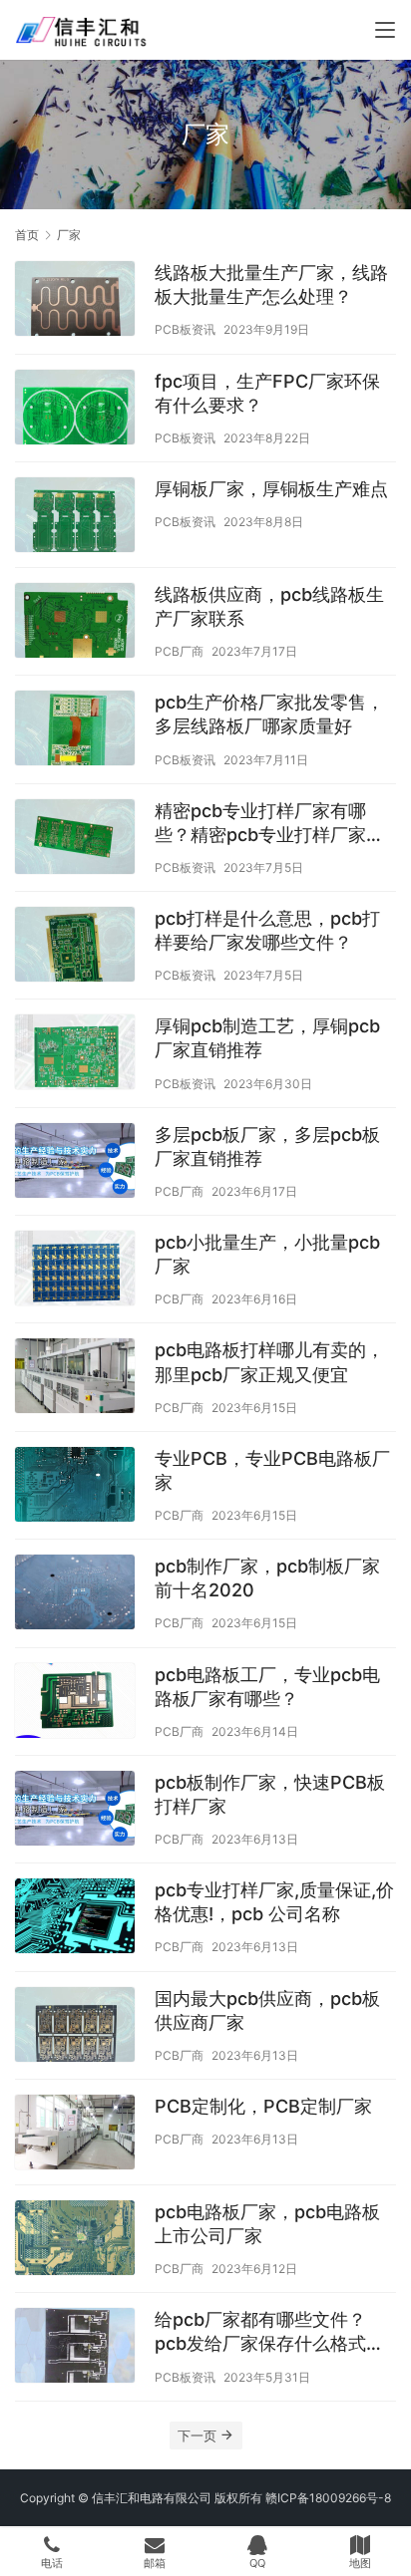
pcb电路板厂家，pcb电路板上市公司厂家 (267, 2224)
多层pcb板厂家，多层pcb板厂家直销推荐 (267, 1146)
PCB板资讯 (185, 329)
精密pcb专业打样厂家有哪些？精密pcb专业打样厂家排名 (269, 824)
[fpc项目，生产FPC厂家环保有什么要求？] (75, 410)
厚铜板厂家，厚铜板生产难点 (271, 489)
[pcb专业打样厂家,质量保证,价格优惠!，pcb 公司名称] (75, 1918)
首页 (27, 235)
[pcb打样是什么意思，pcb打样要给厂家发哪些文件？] (75, 947)
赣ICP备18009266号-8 (328, 2498)
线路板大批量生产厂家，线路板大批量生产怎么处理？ (271, 285)
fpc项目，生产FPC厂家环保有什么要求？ (267, 393)
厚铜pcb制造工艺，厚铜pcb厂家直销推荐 (267, 1038)
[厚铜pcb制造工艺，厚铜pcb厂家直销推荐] (75, 1054)
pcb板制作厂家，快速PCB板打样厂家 (270, 1794)
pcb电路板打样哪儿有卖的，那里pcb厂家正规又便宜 (269, 1362)
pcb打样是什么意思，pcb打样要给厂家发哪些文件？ (267, 930)
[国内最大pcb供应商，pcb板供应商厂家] (75, 2027)
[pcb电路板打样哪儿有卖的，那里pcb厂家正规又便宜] (75, 1378)
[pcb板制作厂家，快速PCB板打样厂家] (75, 1811)
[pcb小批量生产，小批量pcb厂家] (75, 1271)
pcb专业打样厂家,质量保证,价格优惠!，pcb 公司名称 (274, 1902)
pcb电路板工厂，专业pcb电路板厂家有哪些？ (267, 1687)
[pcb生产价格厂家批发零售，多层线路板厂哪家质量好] (75, 730)
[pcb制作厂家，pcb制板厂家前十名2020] (75, 1594)
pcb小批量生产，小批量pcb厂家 (267, 1254)
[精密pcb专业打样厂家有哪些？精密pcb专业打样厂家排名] (75, 839)
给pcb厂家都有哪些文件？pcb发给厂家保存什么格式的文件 (269, 2332)
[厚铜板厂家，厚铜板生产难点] (75, 517)
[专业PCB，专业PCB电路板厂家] (75, 1487)
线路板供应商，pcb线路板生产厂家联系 (269, 606)
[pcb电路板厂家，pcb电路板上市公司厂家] (75, 2240)
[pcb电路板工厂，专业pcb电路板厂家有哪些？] (75, 1703)
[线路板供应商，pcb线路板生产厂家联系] (75, 623)
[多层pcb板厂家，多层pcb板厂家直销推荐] (75, 1163)
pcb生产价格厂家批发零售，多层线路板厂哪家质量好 (269, 714)
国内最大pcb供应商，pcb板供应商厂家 (267, 2010)
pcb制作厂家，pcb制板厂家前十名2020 (267, 1578)
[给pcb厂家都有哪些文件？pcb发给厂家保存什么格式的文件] (75, 2348)
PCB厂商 (179, 651)
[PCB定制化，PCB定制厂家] (75, 2135)
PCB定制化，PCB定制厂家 (263, 2106)
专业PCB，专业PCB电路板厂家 (272, 1470)
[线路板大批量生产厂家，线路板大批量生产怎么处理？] (75, 301)
